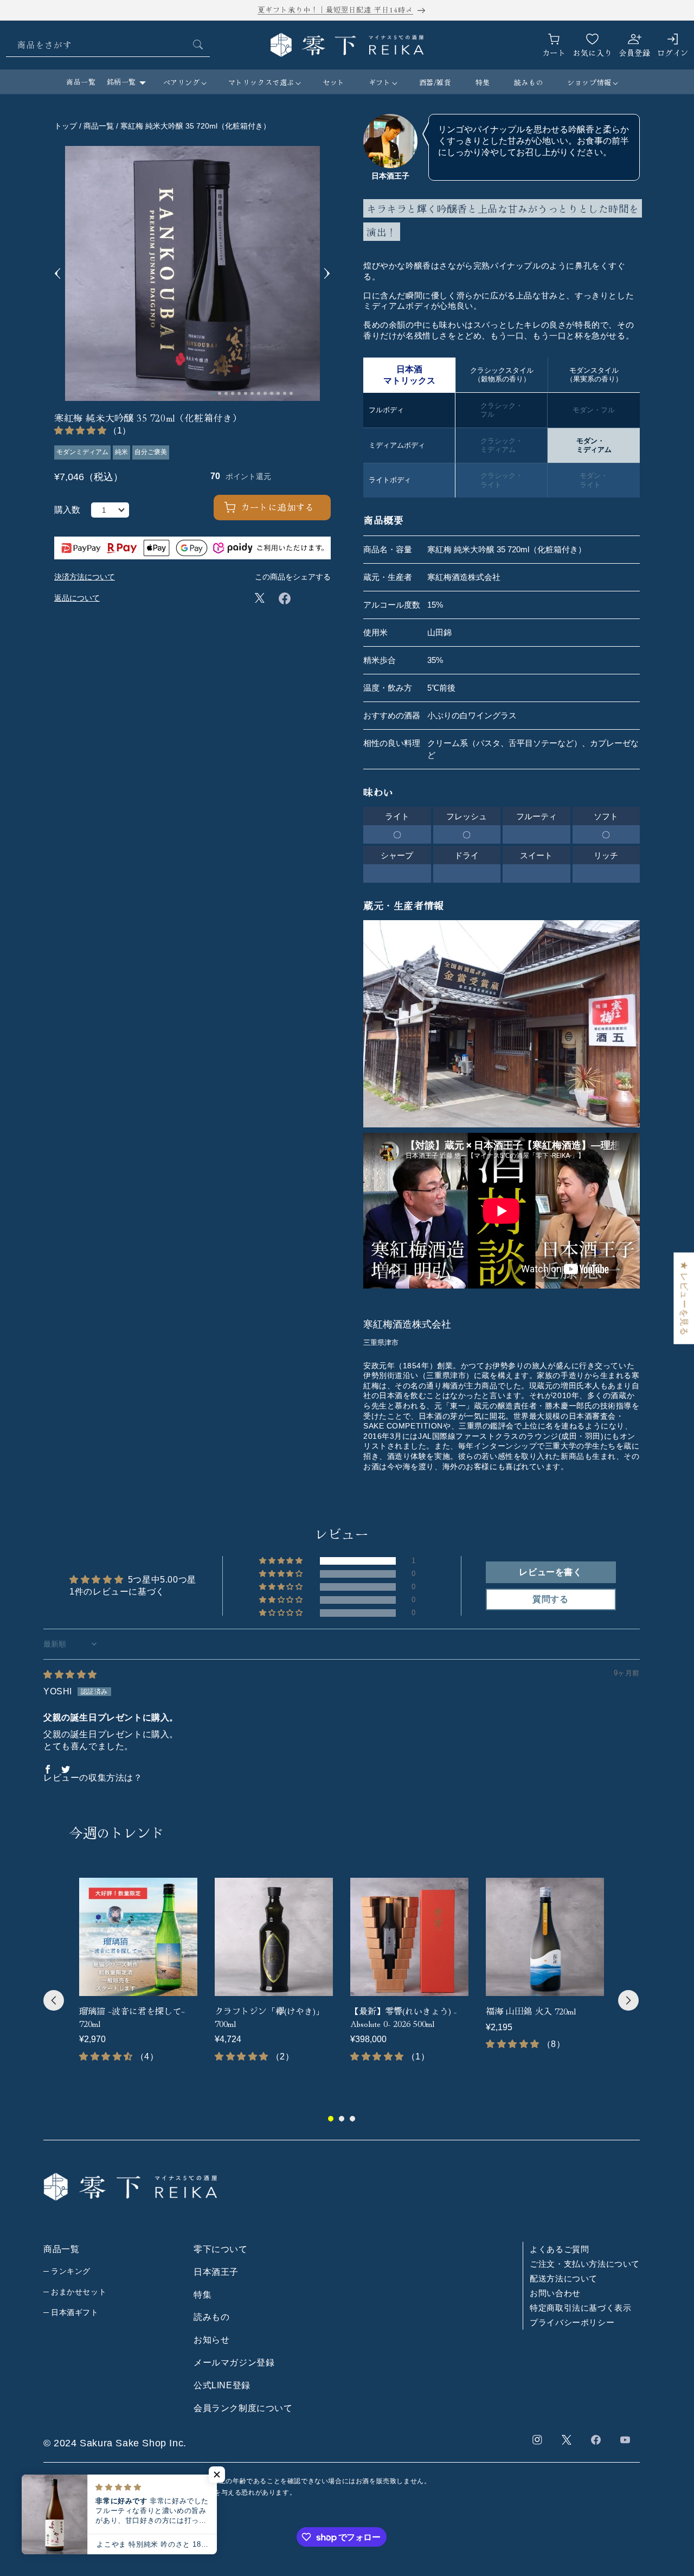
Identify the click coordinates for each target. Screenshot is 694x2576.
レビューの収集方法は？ (93, 1778)
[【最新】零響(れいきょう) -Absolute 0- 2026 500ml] (409, 1937)
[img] (70, 1675)
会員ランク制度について (243, 2408)
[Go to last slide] (58, 273)
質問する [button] (550, 1599)
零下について (221, 2250)
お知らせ (211, 2340)
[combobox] (108, 45)
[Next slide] (327, 273)
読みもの (211, 2317)
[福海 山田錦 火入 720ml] (545, 1937)
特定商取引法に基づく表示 (580, 2308)
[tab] (213, 393)
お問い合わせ (555, 2294)
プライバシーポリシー (572, 2323)
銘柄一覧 (121, 82)
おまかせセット (79, 2292)
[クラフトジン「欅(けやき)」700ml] (274, 1937)
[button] (184, 83)
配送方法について (564, 2279)
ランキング (71, 2271)
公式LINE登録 (222, 2385)
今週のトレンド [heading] (117, 1832)
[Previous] (54, 2000)
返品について (77, 598)
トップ (66, 126)
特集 (203, 2295)
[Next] (628, 2000)
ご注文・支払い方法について (585, 2264)
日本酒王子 (216, 2272)
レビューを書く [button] (550, 1572)
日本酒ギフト (75, 2313)
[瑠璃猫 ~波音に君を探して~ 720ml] (138, 1937)
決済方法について (85, 577)
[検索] (198, 44)
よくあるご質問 (559, 2250)
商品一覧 (81, 82)
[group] (138, 1977)
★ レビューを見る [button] (684, 1298)
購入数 (67, 510)
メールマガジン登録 (234, 2363)
